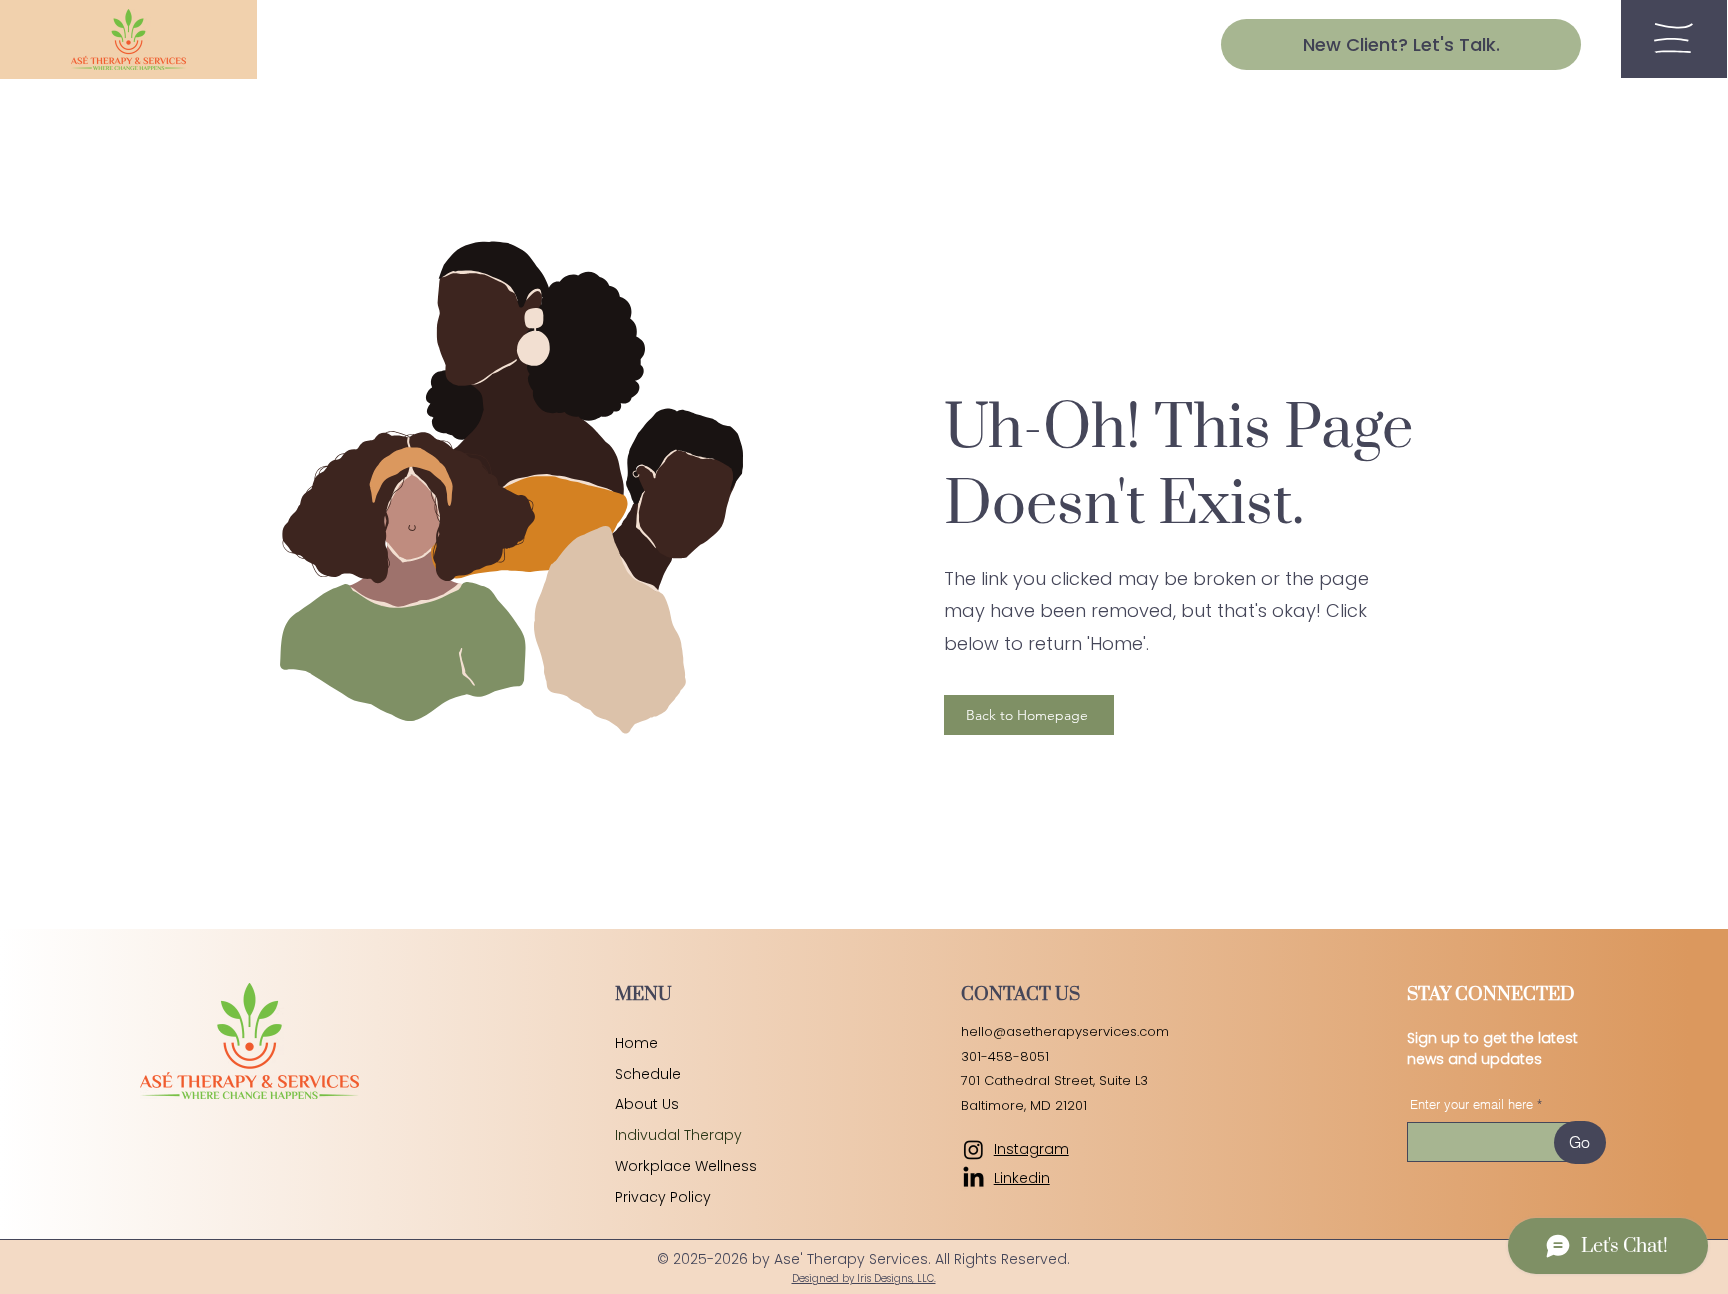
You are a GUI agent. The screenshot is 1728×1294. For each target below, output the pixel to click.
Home (636, 1043)
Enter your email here (1471, 1104)
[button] (1673, 38)
